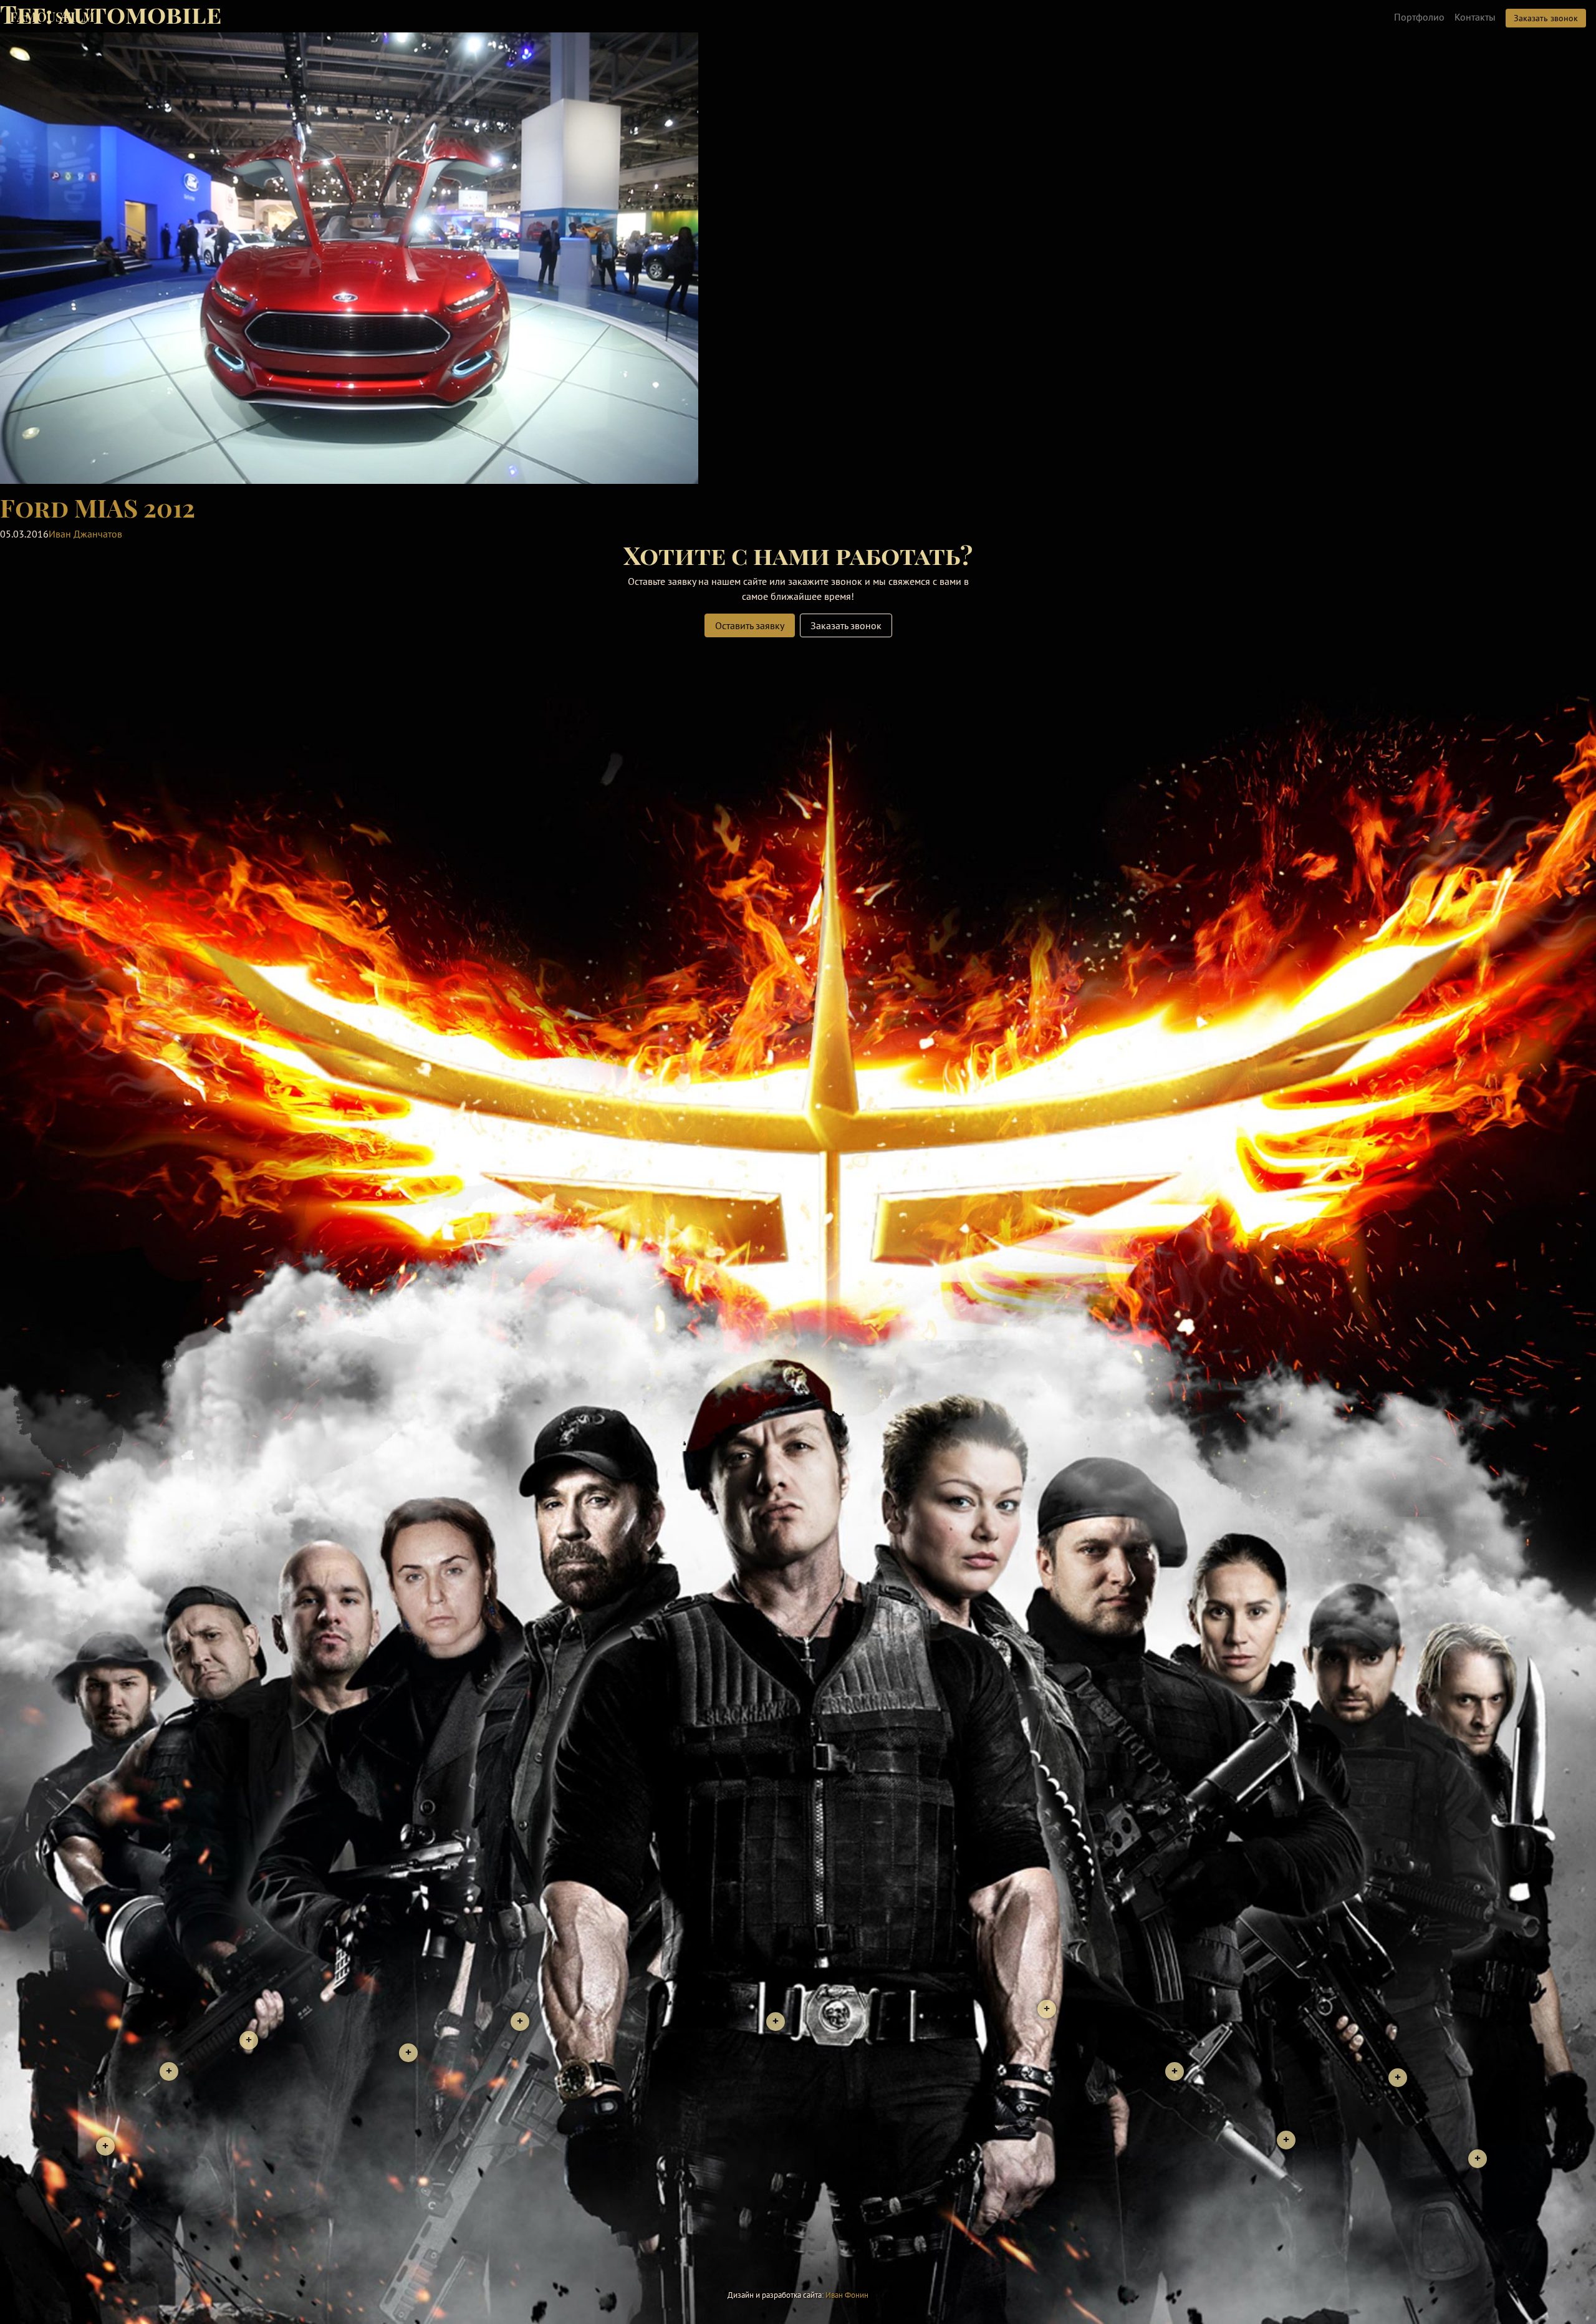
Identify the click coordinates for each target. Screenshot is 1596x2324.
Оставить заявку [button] (750, 625)
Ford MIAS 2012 (98, 507)
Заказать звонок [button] (1546, 18)
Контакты (1475, 17)
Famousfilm (52, 17)
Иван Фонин (847, 2295)
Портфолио (1419, 17)
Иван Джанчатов (85, 534)
